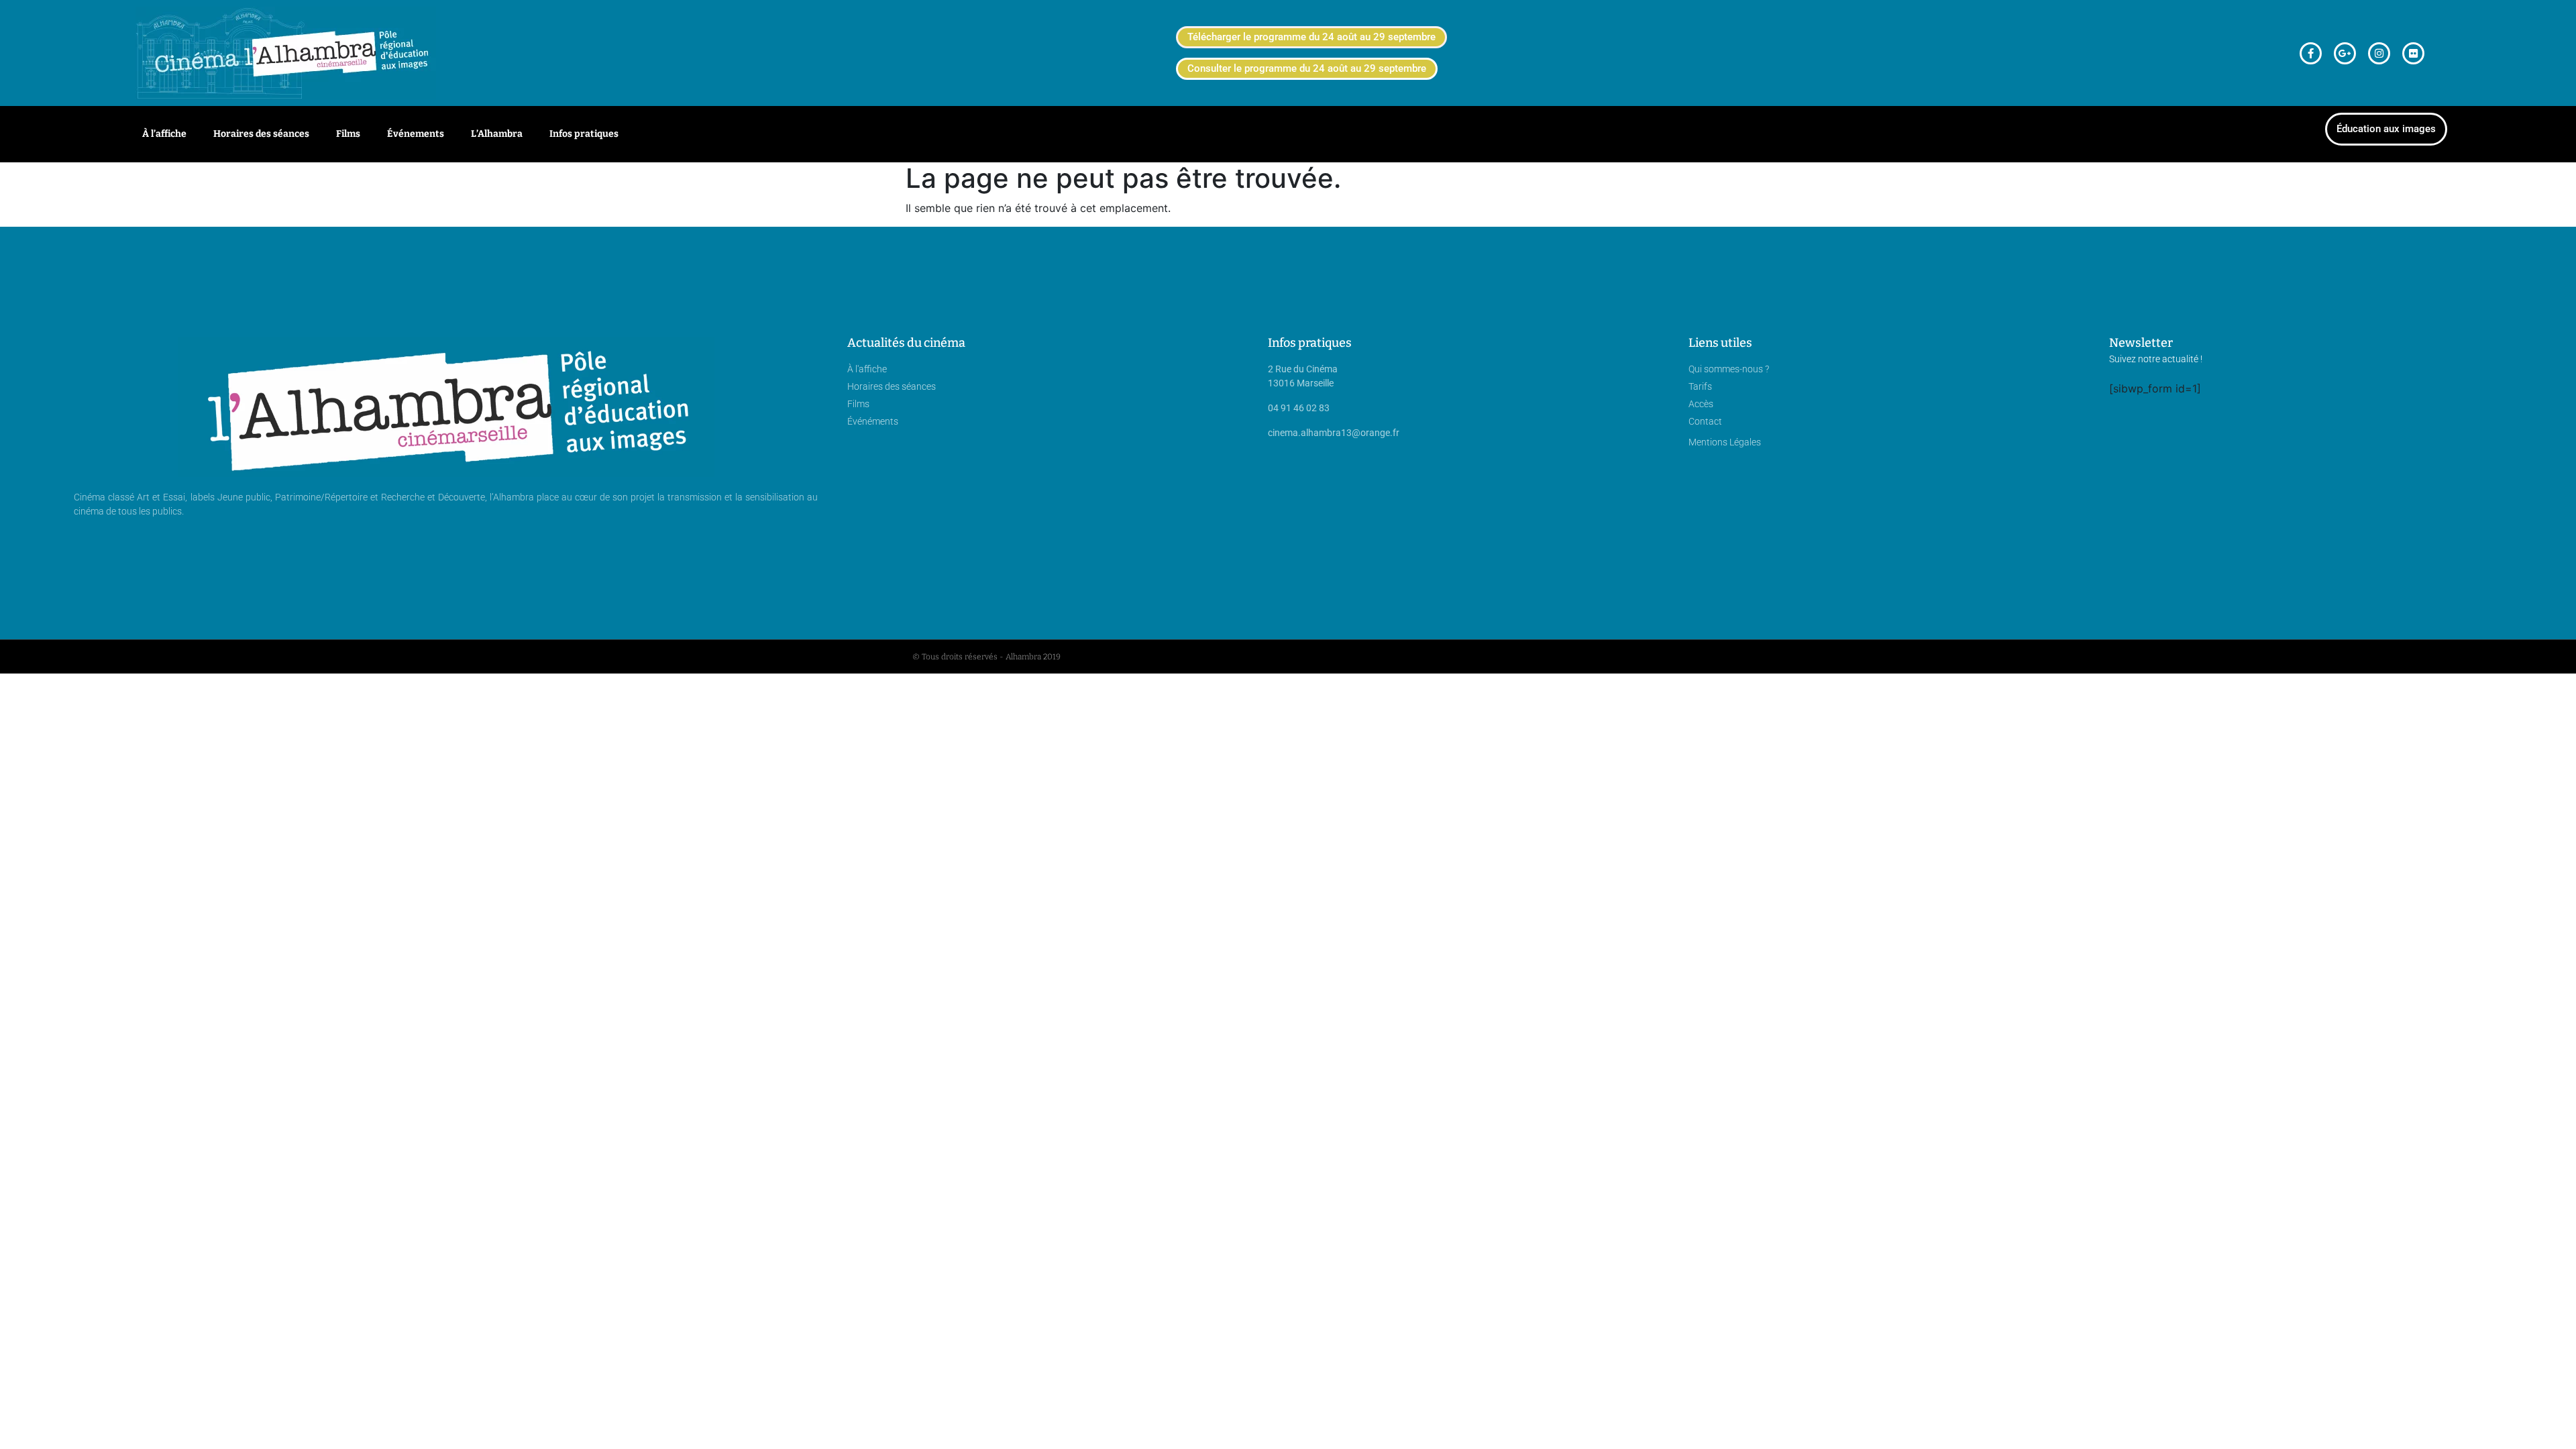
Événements (416, 134)
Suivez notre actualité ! (2156, 359)
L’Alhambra (497, 134)
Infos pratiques (584, 134)
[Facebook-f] (2311, 53)
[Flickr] (2413, 53)
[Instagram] (2379, 53)
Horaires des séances (261, 134)
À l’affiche (164, 134)
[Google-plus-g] (2345, 53)
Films (348, 134)
